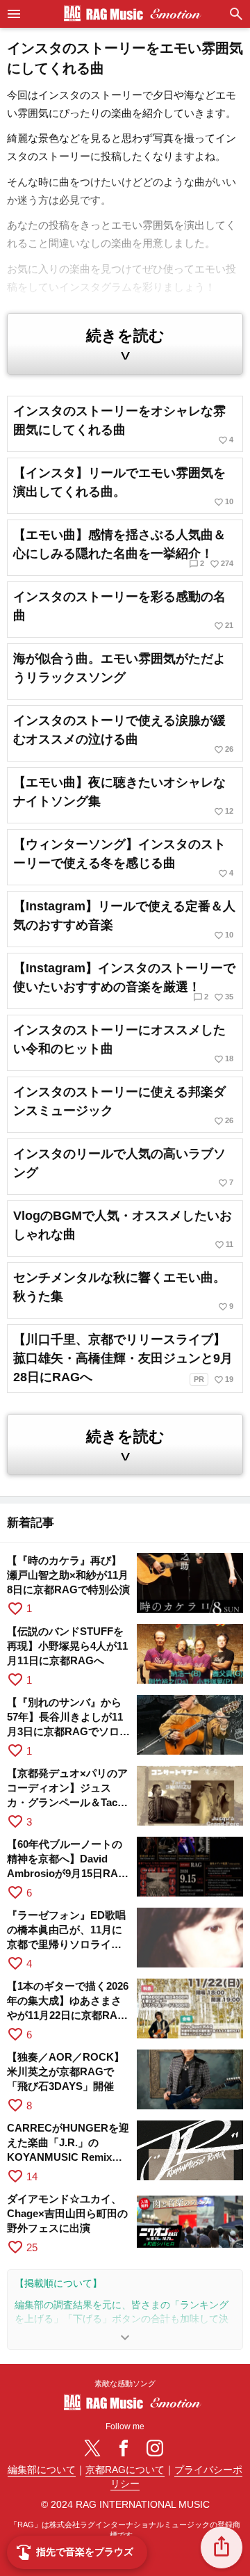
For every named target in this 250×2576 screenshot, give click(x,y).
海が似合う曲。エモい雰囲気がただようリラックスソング (119, 668)
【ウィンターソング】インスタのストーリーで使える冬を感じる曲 (123, 858)
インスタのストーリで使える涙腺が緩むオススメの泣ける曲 (123, 734)
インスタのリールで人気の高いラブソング (123, 1167)
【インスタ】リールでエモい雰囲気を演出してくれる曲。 (123, 486)
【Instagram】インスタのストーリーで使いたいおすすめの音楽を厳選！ (124, 982)
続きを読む (125, 345)
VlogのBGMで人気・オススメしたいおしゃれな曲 (123, 1229)
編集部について (42, 2470)
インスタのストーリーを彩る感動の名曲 (123, 610)
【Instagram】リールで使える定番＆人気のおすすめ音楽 (124, 920)
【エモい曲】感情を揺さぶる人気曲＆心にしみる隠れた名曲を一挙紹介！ (123, 548)
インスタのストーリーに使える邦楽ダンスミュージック (123, 1105)
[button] (222, 2547)
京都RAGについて (125, 2470)
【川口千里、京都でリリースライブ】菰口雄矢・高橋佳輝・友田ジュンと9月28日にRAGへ (123, 1359)
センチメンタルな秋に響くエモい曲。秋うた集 (123, 1291)
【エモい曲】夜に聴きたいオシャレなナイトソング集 (123, 796)
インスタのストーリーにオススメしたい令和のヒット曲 (123, 1044)
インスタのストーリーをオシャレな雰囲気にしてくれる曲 (123, 425)
